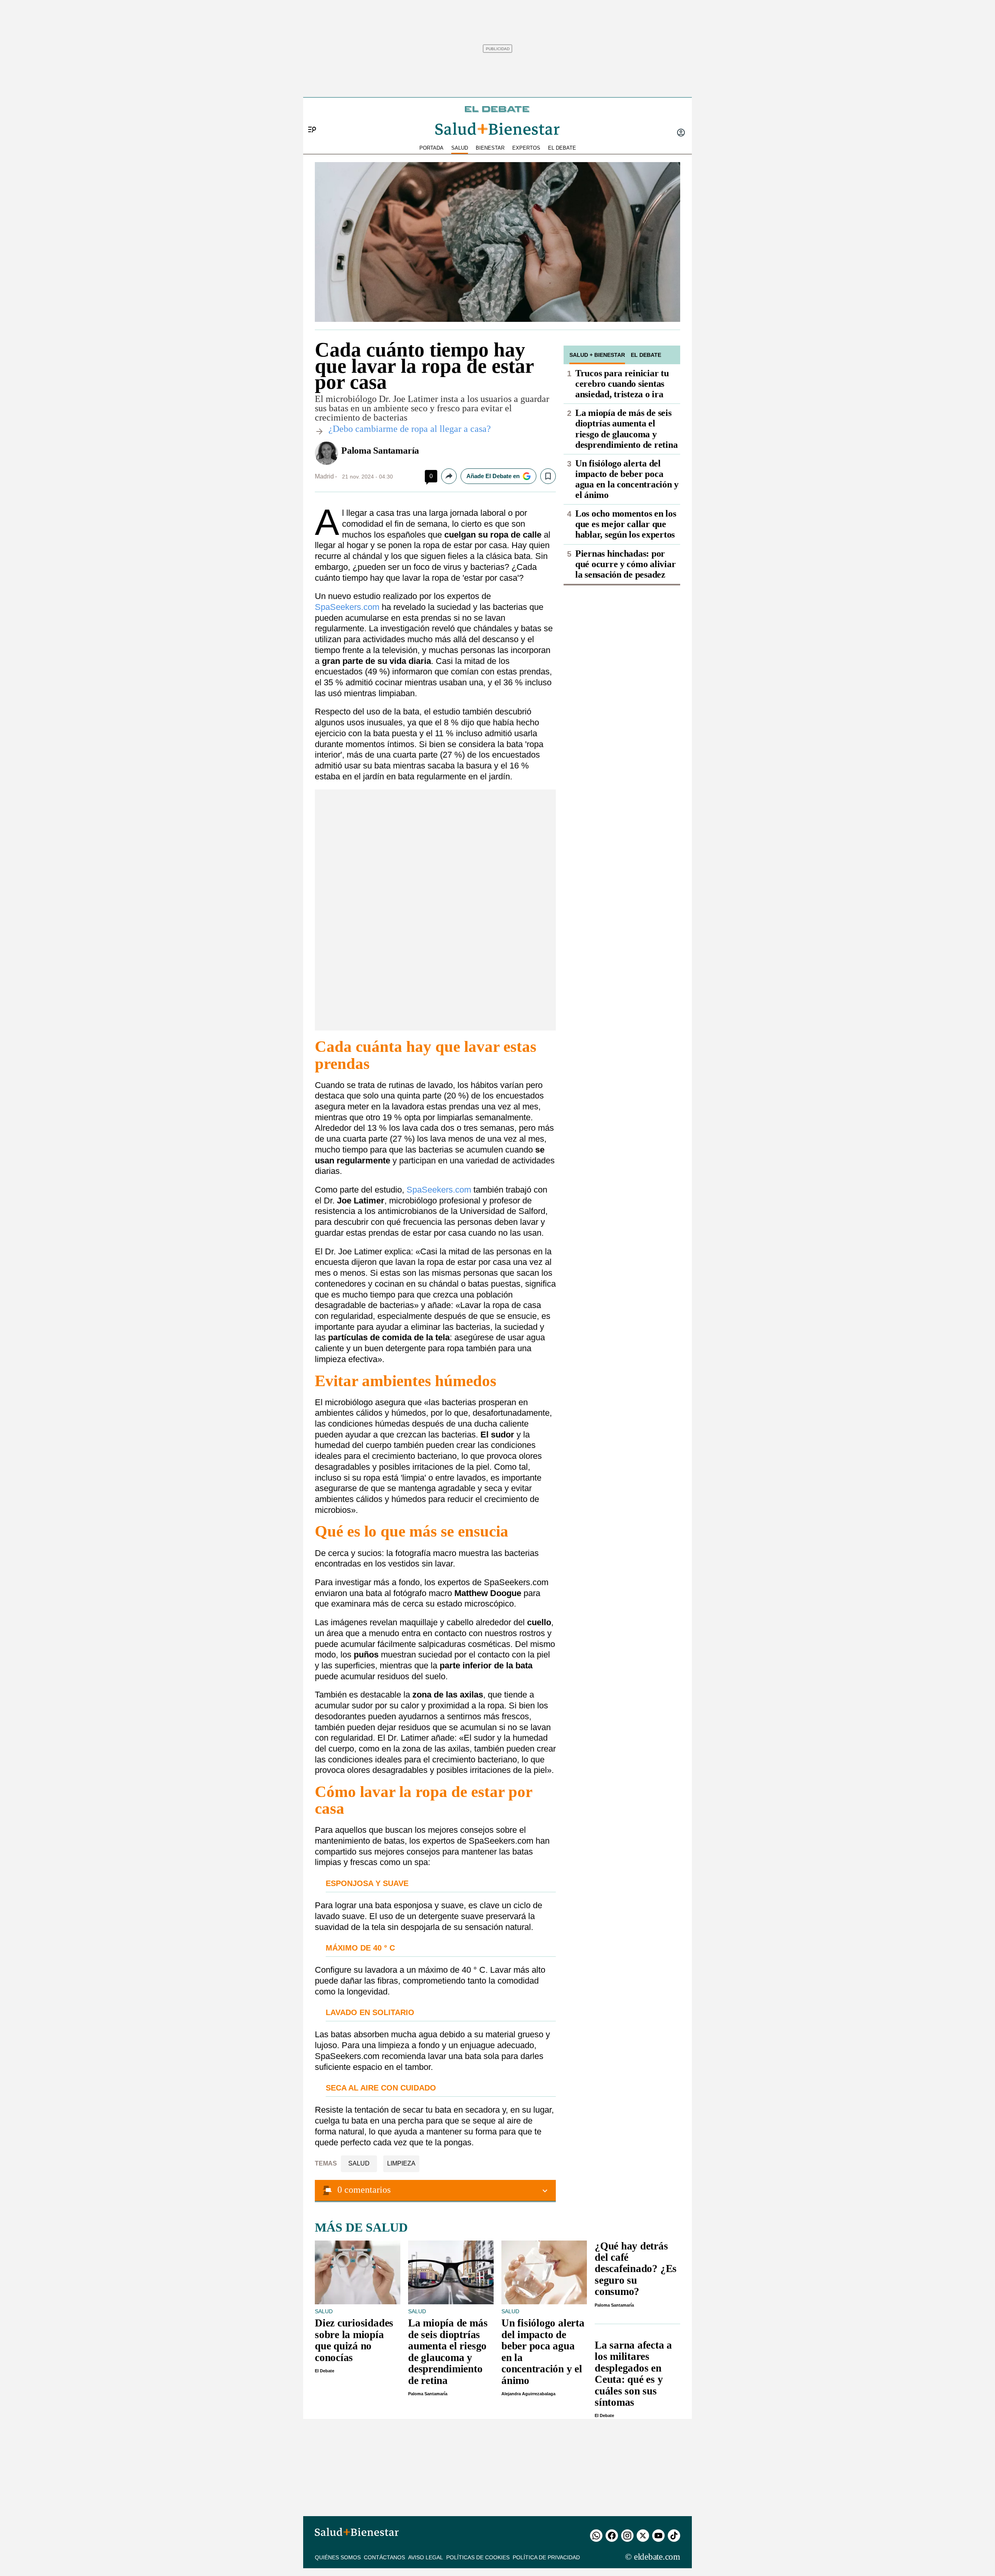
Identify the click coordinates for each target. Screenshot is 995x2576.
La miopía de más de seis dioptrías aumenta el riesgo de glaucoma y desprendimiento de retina (626, 429)
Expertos (526, 148)
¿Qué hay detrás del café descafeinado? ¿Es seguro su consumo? (636, 2269)
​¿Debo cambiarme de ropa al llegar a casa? (410, 429)
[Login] (681, 133)
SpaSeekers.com (347, 607)
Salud (359, 2163)
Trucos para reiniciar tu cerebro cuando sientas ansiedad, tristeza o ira (622, 384)
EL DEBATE (562, 148)
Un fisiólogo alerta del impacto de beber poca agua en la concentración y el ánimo (627, 479)
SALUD (460, 148)
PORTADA (431, 148)
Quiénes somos (338, 2557)
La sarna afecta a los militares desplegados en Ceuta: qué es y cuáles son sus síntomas (633, 2374)
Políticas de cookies (478, 2557)
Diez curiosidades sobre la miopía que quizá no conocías (354, 2340)
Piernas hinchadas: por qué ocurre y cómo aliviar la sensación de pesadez (625, 564)
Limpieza (401, 2163)
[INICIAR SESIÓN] (681, 133)
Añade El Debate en (493, 476)
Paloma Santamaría (380, 451)
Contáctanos (384, 2557)
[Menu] (309, 117)
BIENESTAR (490, 148)
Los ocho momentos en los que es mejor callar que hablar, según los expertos (626, 524)
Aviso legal (426, 2557)
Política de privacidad (546, 2557)
